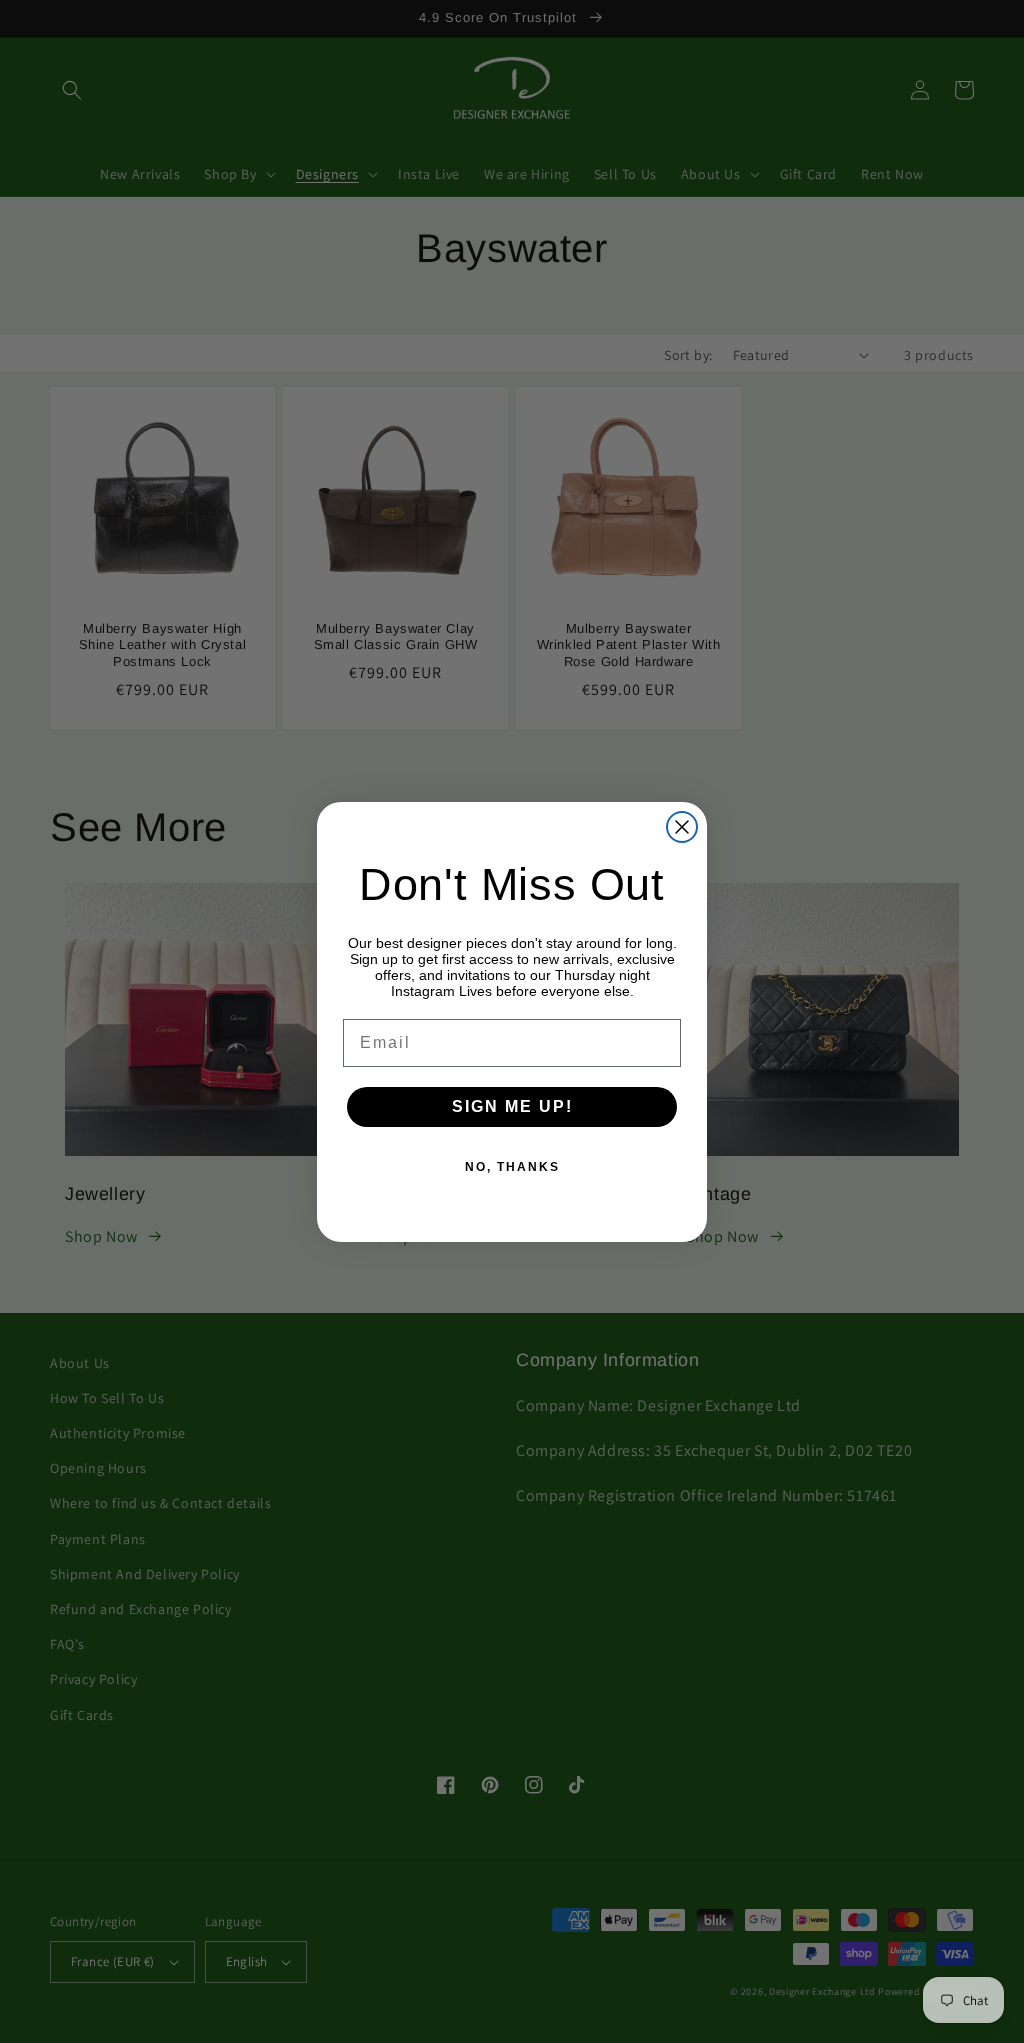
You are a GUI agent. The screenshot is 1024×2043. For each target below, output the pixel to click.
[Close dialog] (682, 827)
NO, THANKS (512, 1167)
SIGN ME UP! (512, 1106)
